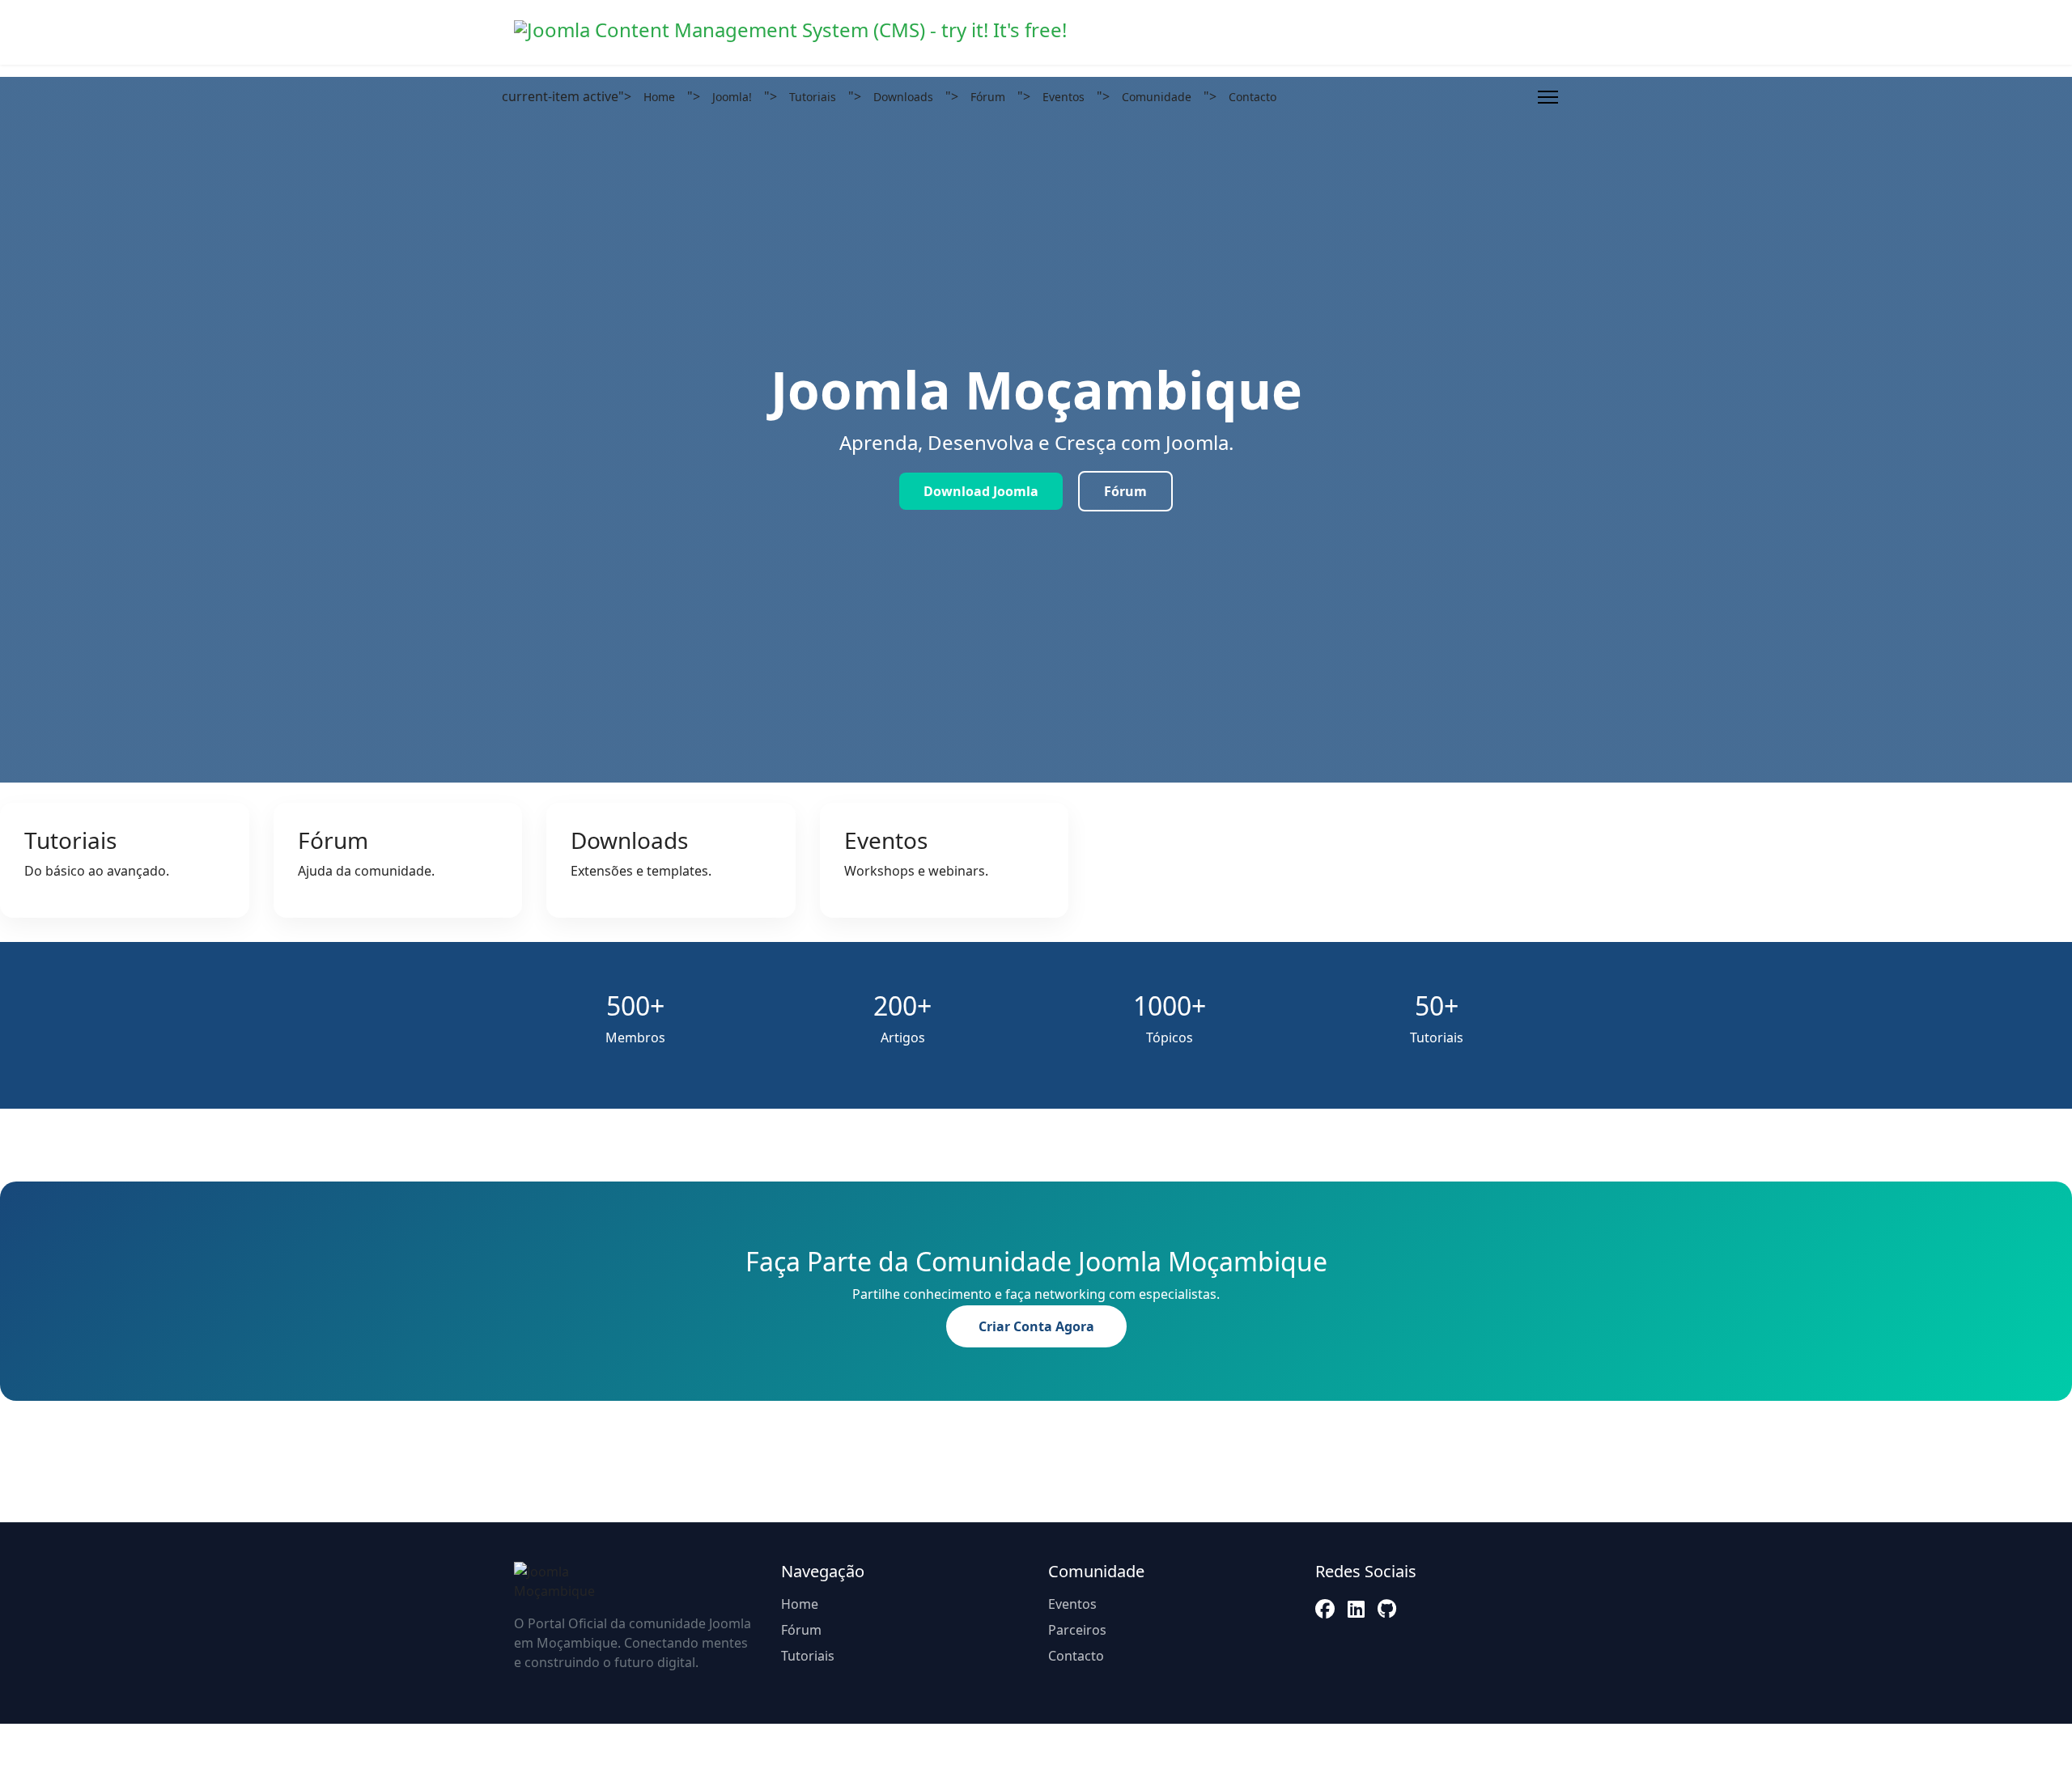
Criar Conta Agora (1036, 1326)
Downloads (903, 97)
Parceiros (1077, 1630)
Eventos (1064, 97)
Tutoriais (813, 97)
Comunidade (1157, 97)
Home (659, 97)
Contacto (1253, 97)
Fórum (988, 97)
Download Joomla (981, 491)
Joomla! (732, 97)
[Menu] (1548, 97)
